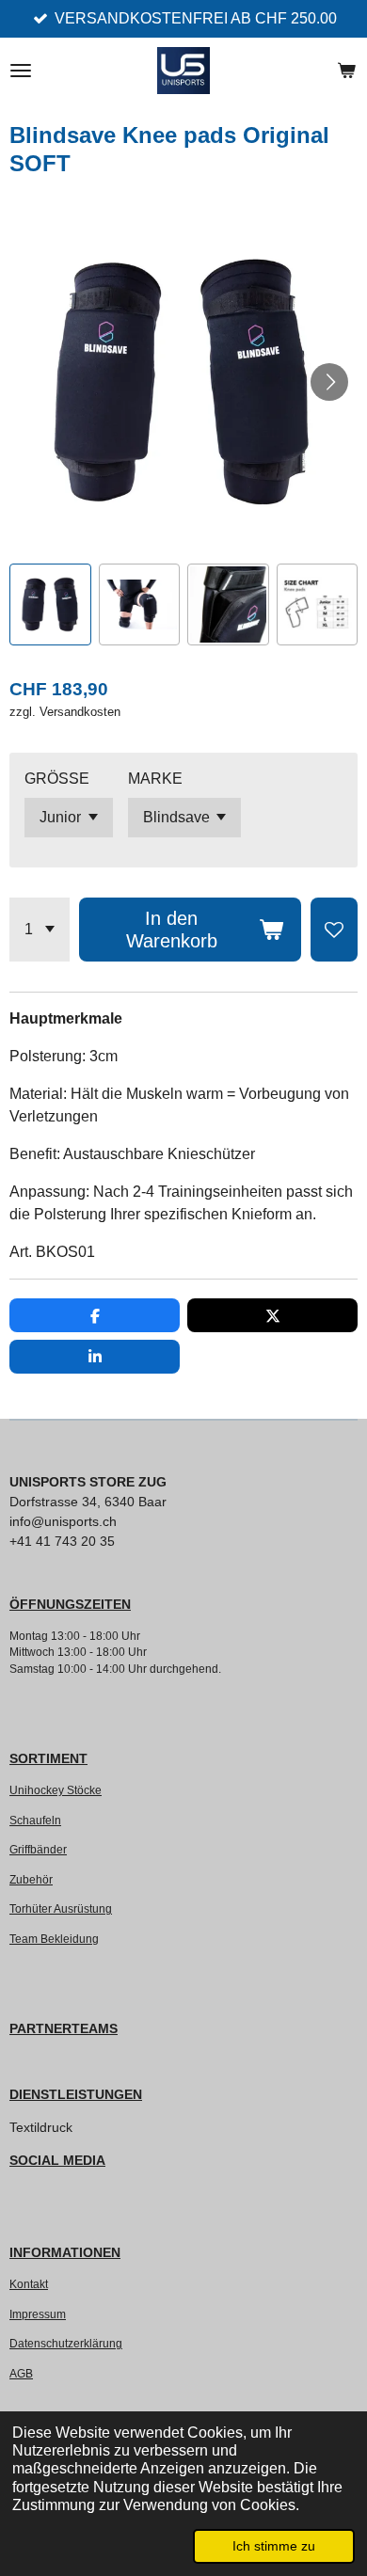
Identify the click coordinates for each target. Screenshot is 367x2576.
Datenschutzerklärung (66, 2343)
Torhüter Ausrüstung (61, 1908)
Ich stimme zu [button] (274, 2546)
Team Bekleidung (54, 1939)
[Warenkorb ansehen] (346, 71)
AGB (21, 2373)
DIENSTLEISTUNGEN (76, 2094)
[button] (50, 604)
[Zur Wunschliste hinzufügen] (334, 930)
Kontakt (29, 2284)
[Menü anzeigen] (21, 71)
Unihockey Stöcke (56, 1790)
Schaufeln (35, 1820)
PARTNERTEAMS (64, 2028)
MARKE (155, 779)
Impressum (38, 2314)
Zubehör (31, 1879)
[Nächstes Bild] (329, 382)
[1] (40, 930)
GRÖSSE (57, 779)
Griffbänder (38, 1849)
